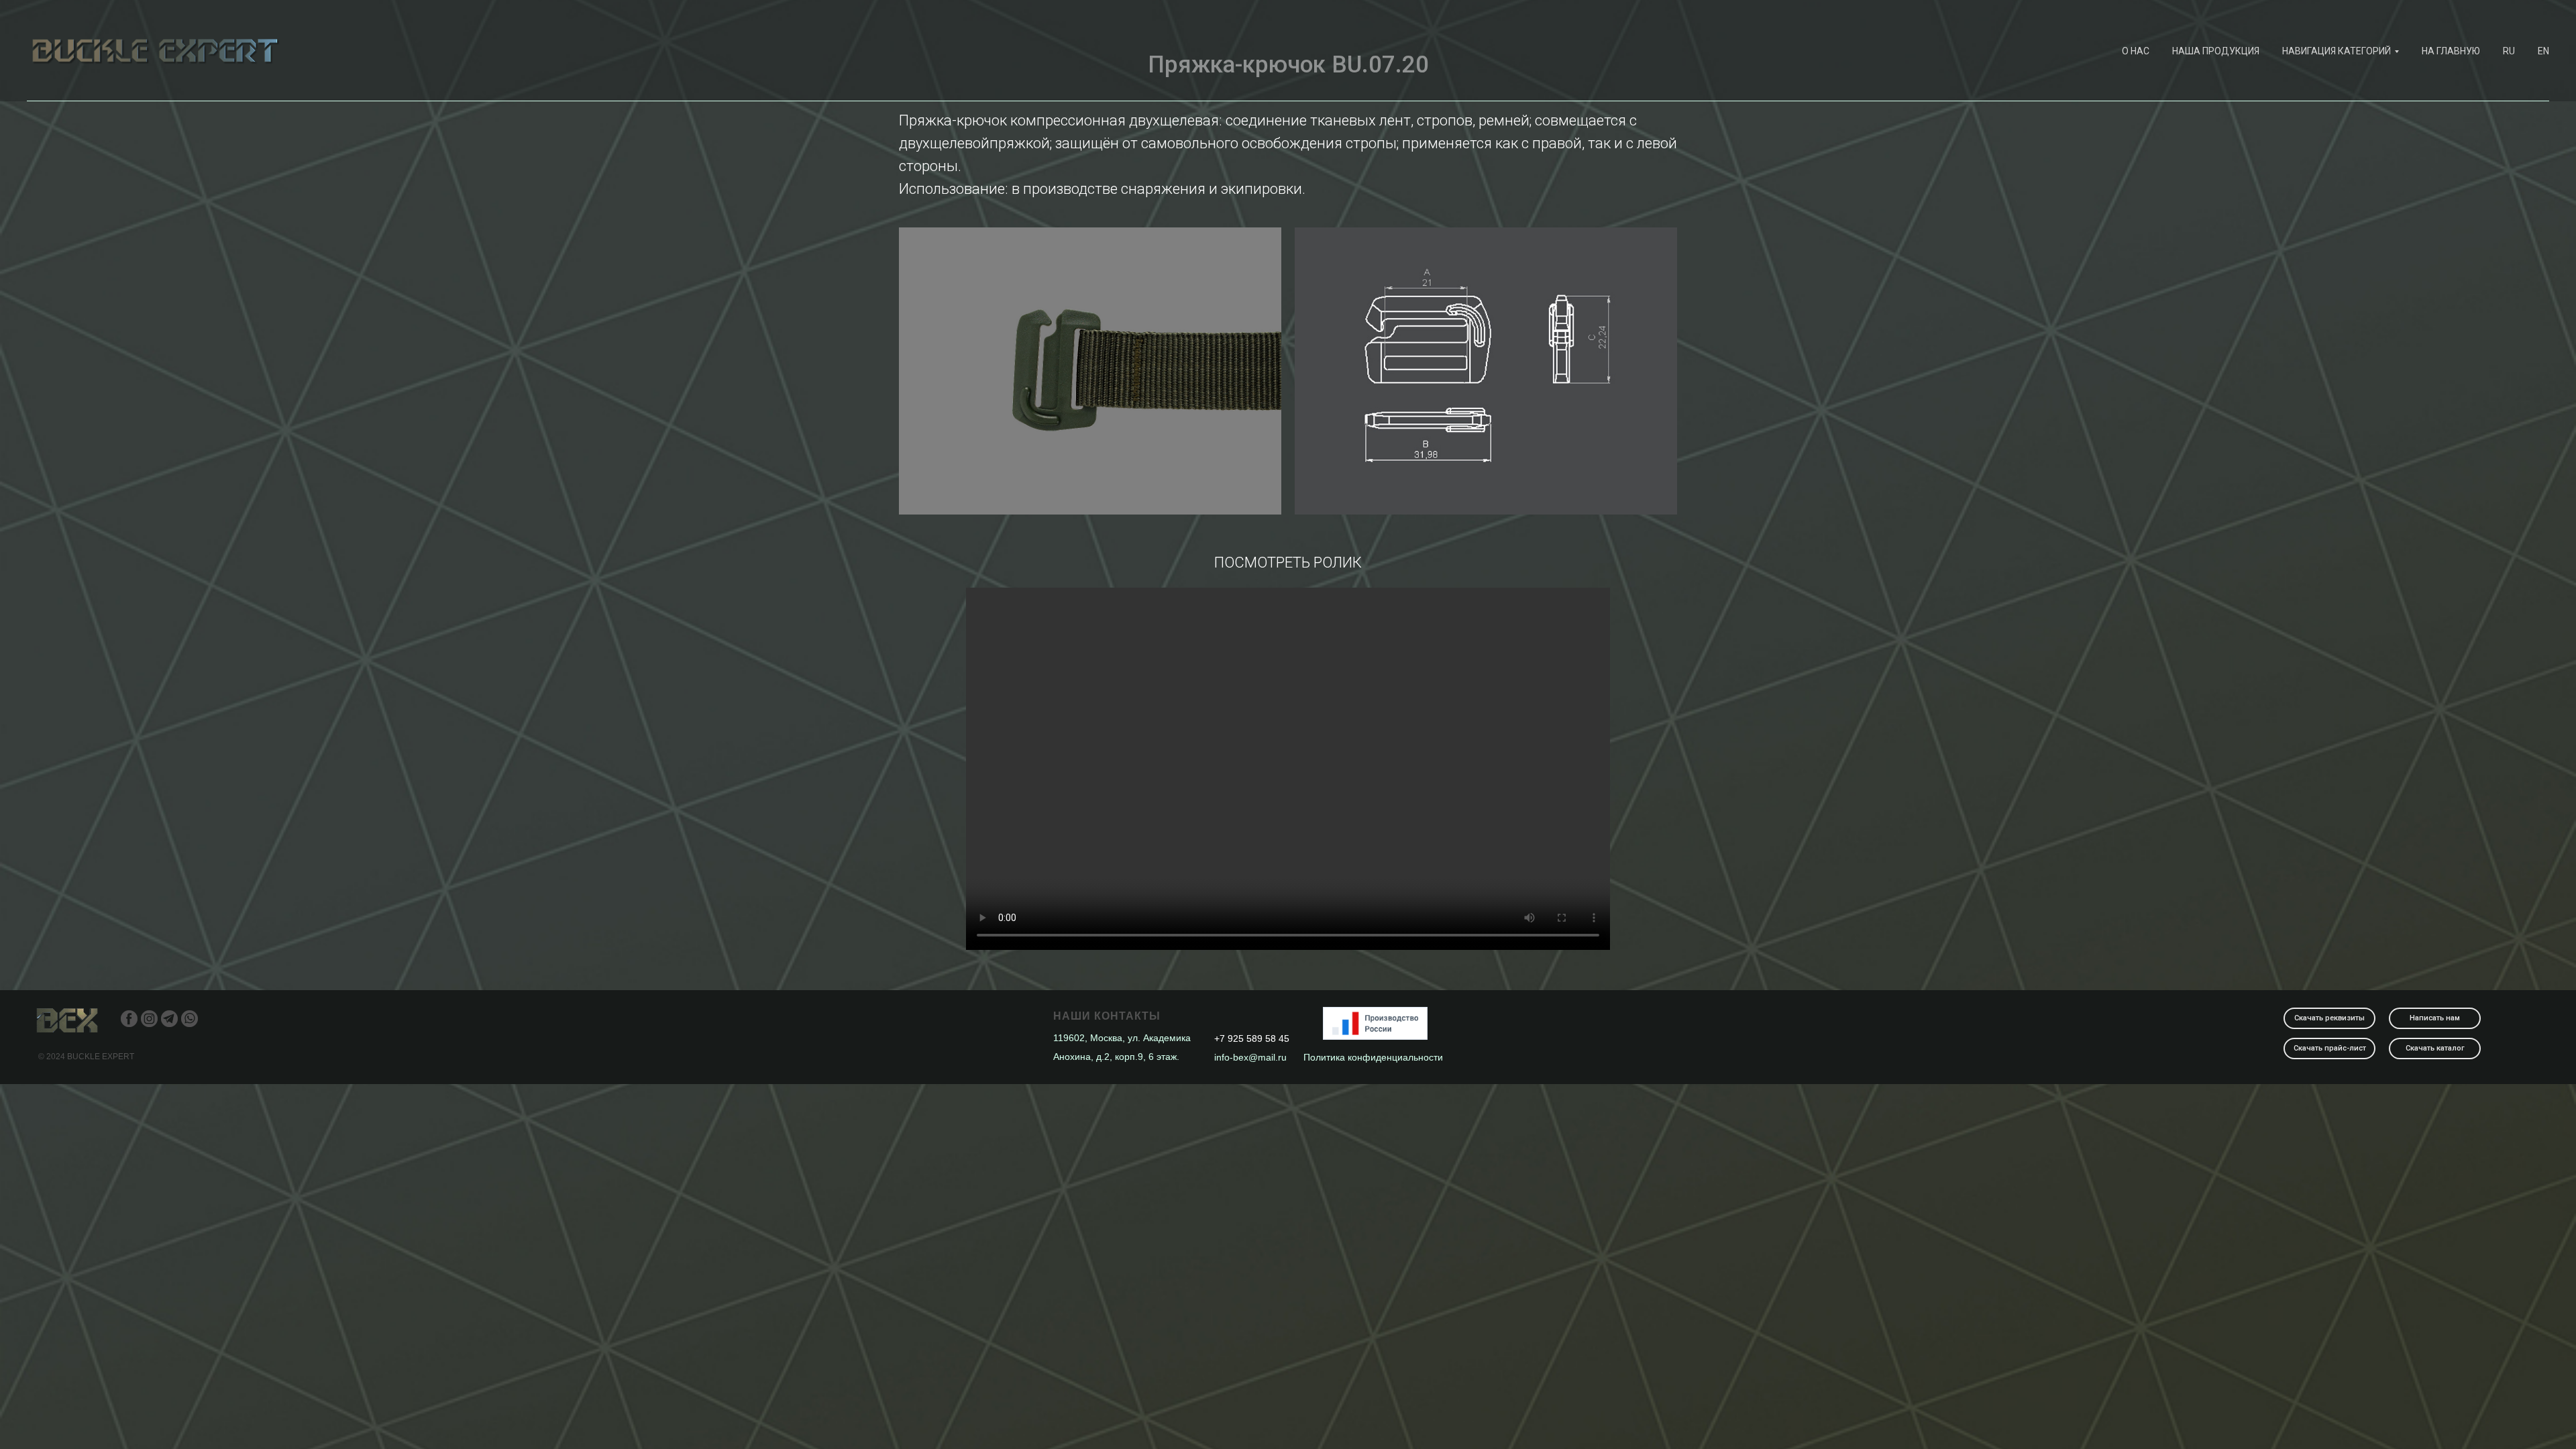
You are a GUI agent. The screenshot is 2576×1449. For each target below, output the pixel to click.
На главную (2451, 51)
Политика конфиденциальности (1373, 1057)
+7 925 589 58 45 (1252, 1038)
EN (2543, 51)
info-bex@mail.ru (1250, 1057)
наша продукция (2216, 51)
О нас (2136, 51)
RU (2509, 51)
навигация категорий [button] (2337, 51)
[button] (2435, 1018)
